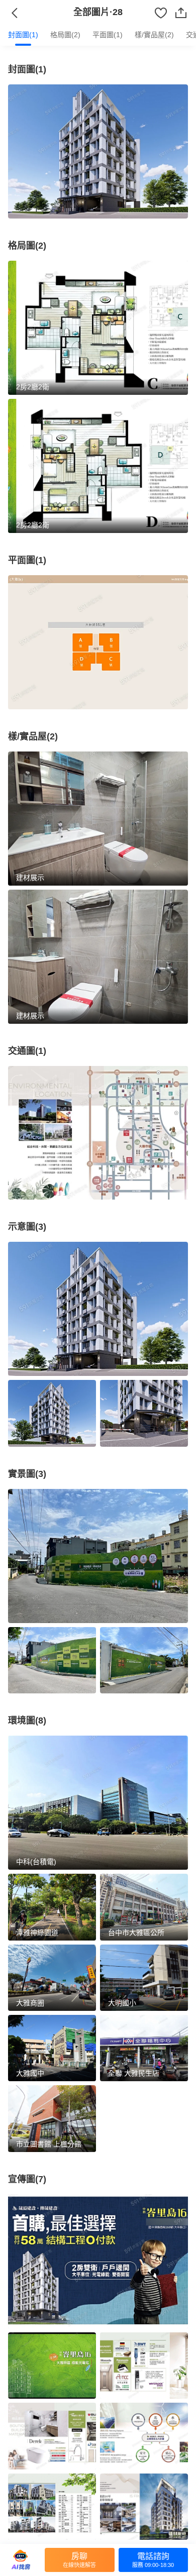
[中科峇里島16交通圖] (98, 1133)
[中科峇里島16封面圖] (98, 151)
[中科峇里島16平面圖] (98, 642)
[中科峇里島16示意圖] (98, 1309)
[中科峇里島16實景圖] (98, 1556)
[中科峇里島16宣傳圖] (98, 2261)
